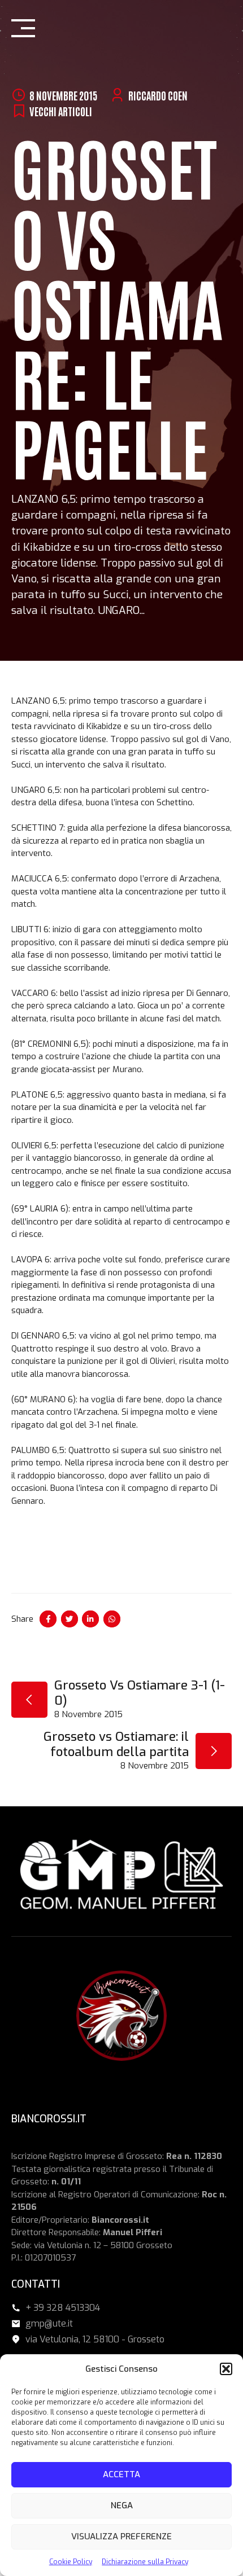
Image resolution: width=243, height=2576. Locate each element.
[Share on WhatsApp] (112, 1619)
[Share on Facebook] (48, 1619)
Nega (122, 2505)
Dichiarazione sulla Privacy (145, 2562)
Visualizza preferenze (121, 2536)
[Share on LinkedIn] (90, 1619)
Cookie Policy (71, 2562)
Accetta (121, 2474)
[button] (226, 2369)
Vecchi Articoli (61, 111)
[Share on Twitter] (70, 1619)
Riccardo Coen (158, 95)
